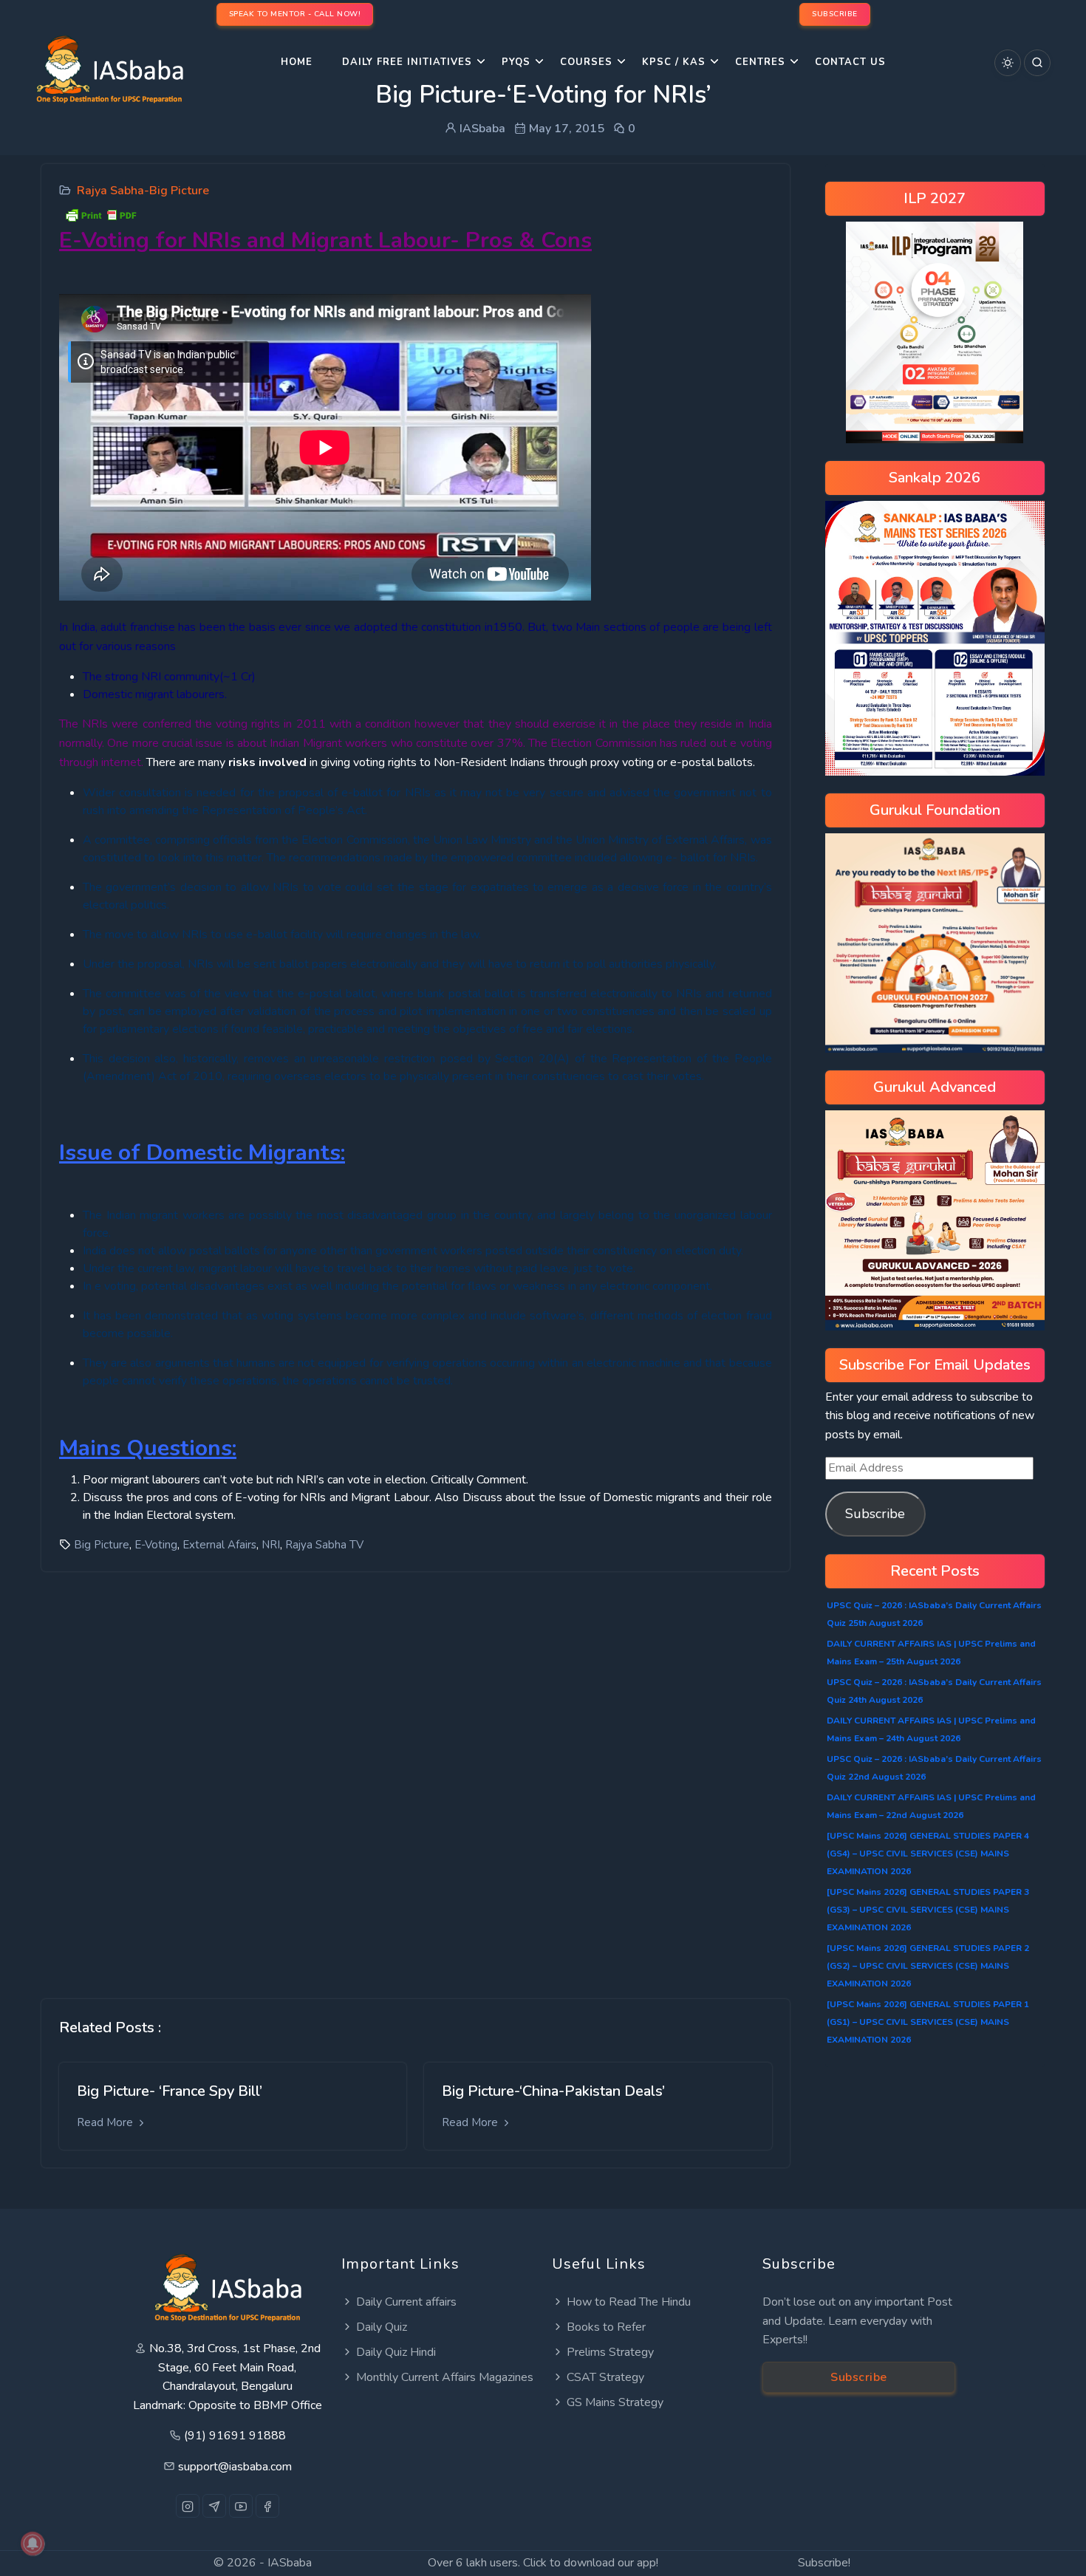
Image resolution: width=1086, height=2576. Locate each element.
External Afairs (219, 1545)
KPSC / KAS (674, 62)
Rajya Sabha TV (324, 1545)
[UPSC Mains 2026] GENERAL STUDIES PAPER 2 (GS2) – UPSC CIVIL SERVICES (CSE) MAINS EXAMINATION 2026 (928, 1966)
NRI (271, 1545)
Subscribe (875, 1514)
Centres (760, 62)
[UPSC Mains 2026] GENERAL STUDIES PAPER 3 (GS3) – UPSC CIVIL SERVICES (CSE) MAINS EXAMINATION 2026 (928, 1910)
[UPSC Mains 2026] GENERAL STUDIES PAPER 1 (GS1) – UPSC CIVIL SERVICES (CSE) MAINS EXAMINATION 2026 (928, 2022)
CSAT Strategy (605, 2377)
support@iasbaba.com (235, 2467)
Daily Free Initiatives (407, 62)
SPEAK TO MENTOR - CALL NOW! (295, 14)
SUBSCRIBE (835, 14)
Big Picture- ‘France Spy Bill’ (170, 2091)
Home (297, 62)
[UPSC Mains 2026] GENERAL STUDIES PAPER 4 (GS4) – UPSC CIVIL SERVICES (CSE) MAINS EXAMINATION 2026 (928, 1854)
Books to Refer (606, 2327)
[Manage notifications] (33, 2543)
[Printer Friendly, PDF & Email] (100, 214)
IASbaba (290, 2563)
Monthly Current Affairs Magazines (445, 2377)
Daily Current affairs (406, 2302)
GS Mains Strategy (615, 2402)
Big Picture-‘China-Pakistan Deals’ (553, 2091)
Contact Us (850, 62)
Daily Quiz (382, 2327)
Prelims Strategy (610, 2352)
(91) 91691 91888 (235, 2436)
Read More (106, 2122)
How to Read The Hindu (629, 2302)
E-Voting (156, 1545)
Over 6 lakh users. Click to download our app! (543, 2563)
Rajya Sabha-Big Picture (143, 191)
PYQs (516, 62)
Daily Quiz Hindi (396, 2352)
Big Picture (102, 1545)
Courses (586, 62)
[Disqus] (416, 1774)
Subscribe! (824, 2563)
